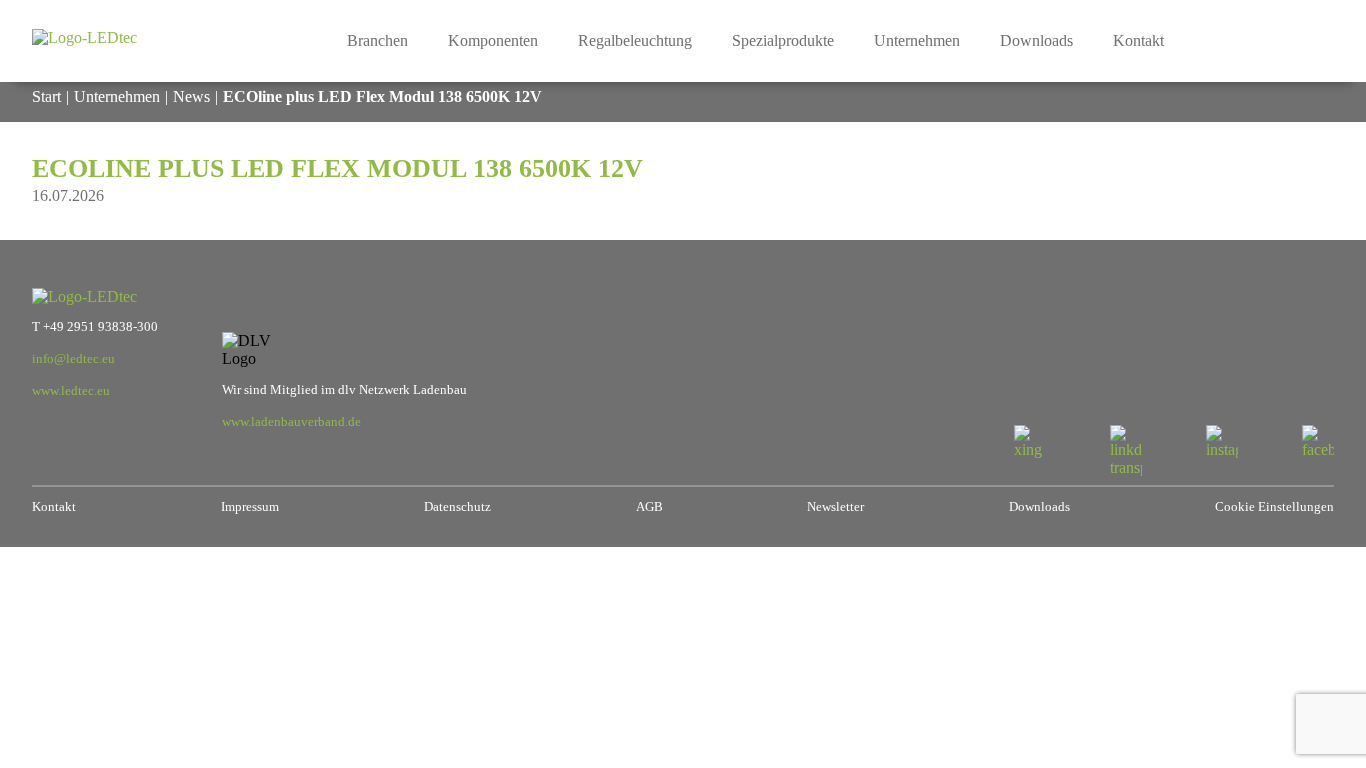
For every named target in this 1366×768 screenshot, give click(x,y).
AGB (649, 507)
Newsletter (835, 507)
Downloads (1036, 40)
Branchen (377, 40)
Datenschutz (457, 507)
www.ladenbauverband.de (291, 422)
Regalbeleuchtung (635, 40)
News (191, 96)
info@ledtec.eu (73, 359)
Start (46, 96)
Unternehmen (917, 40)
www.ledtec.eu (71, 391)
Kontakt (1138, 40)
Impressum (250, 507)
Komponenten (493, 40)
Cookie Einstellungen (1274, 507)
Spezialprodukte (783, 40)
